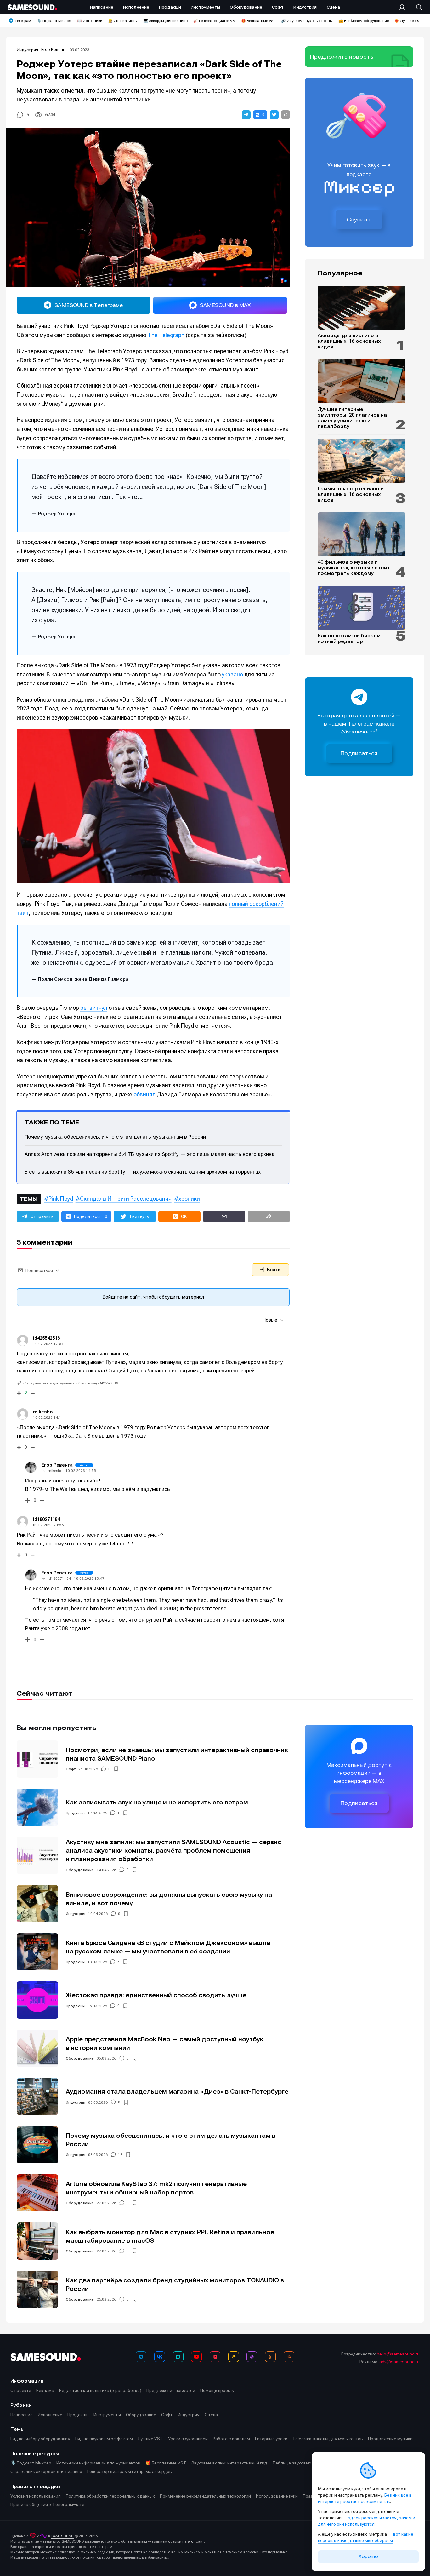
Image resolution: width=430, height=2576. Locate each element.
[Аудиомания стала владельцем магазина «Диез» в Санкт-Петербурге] (37, 2096)
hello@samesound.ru (398, 2354)
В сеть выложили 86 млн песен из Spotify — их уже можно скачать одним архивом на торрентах (143, 1172)
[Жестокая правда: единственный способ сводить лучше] (37, 2000)
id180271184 (59, 1578)
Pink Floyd (61, 1199)
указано (232, 674)
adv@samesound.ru (399, 2362)
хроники (189, 1199)
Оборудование (80, 1870)
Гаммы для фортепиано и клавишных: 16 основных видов (351, 494)
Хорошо (368, 2556)
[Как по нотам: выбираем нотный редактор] (362, 608)
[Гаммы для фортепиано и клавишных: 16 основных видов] (362, 461)
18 (120, 2155)
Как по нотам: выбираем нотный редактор (349, 639)
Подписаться (359, 753)
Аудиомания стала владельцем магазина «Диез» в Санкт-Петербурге (177, 2092)
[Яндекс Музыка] (234, 2357)
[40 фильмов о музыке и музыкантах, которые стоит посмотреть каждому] (362, 534)
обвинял (144, 1094)
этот (191, 2541)
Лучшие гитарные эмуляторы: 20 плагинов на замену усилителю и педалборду (352, 418)
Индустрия (27, 50)
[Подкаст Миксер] (252, 2357)
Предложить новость (342, 57)
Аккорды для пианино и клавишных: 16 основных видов (349, 341)
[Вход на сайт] (404, 7)
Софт (71, 1769)
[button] (246, 115)
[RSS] (289, 2357)
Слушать (359, 220)
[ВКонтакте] (160, 2357)
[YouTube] (196, 2357)
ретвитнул (94, 1008)
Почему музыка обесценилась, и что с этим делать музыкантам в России (115, 1137)
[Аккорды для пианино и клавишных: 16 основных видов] (362, 308)
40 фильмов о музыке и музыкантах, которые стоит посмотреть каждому (354, 568)
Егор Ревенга (54, 50)
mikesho (43, 1412)
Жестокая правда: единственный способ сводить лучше (156, 1995)
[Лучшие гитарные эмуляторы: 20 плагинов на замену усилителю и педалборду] (362, 381)
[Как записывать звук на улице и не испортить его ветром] (37, 1807)
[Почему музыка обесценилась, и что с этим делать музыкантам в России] (37, 2145)
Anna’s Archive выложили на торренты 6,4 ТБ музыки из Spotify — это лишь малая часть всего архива (150, 1154)
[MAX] (178, 2357)
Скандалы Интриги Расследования (126, 1199)
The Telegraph (166, 335)
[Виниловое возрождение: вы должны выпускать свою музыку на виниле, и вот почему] (37, 1904)
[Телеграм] (141, 2357)
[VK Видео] (215, 2357)
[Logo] (32, 7)
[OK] (270, 2357)
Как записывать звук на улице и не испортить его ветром (157, 1802)
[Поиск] (416, 7)
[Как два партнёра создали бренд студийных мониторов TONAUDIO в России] (37, 2289)
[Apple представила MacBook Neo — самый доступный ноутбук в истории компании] (37, 2048)
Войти (273, 1270)
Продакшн (75, 1813)
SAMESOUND (62, 2536)
